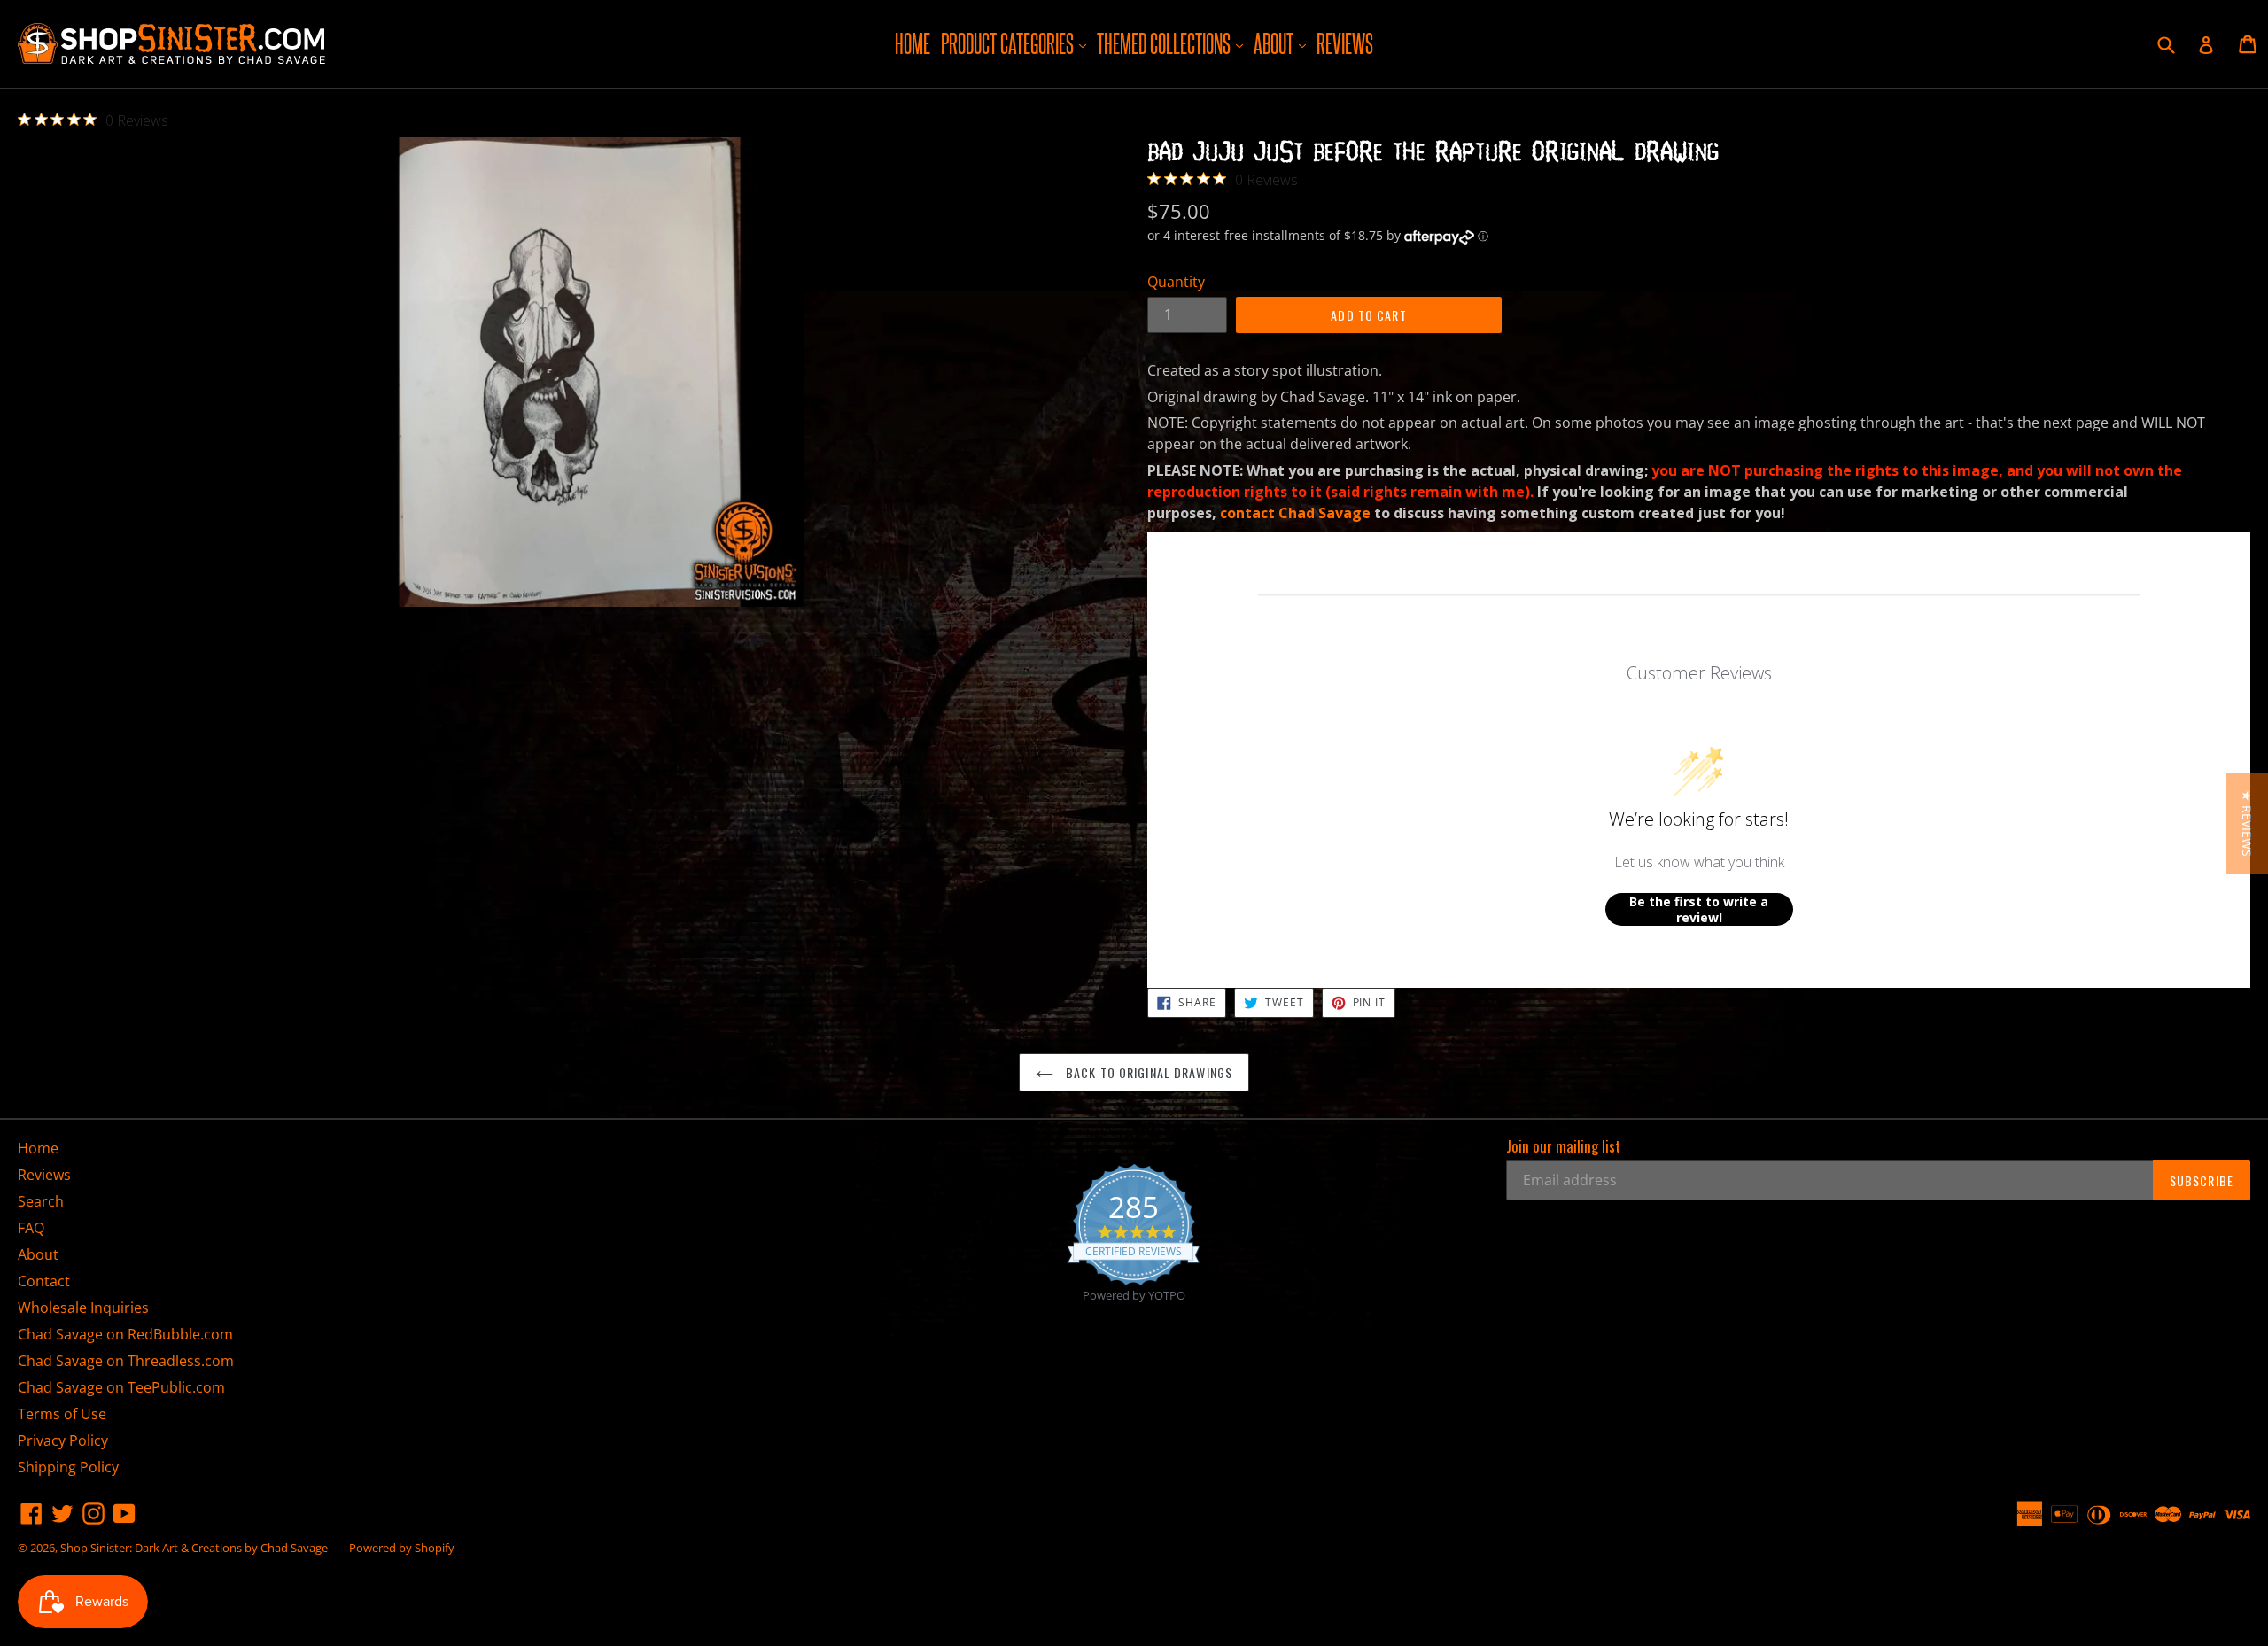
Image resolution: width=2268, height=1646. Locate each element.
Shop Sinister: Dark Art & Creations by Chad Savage (194, 1548)
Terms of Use (62, 1414)
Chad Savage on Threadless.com (126, 1361)
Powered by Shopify (402, 1548)
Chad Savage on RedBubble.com (125, 1334)
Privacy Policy (63, 1440)
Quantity (1176, 282)
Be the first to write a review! (1699, 909)
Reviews (1345, 43)
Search (41, 1201)
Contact (44, 1281)
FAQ (31, 1228)
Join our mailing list (1563, 1146)
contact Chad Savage (1295, 513)
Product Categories (1016, 43)
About (1282, 43)
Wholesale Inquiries (83, 1308)
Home (913, 43)
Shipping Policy (68, 1467)
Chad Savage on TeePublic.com (121, 1387)
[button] (2247, 823)
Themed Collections (1172, 43)
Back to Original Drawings (1147, 1072)
